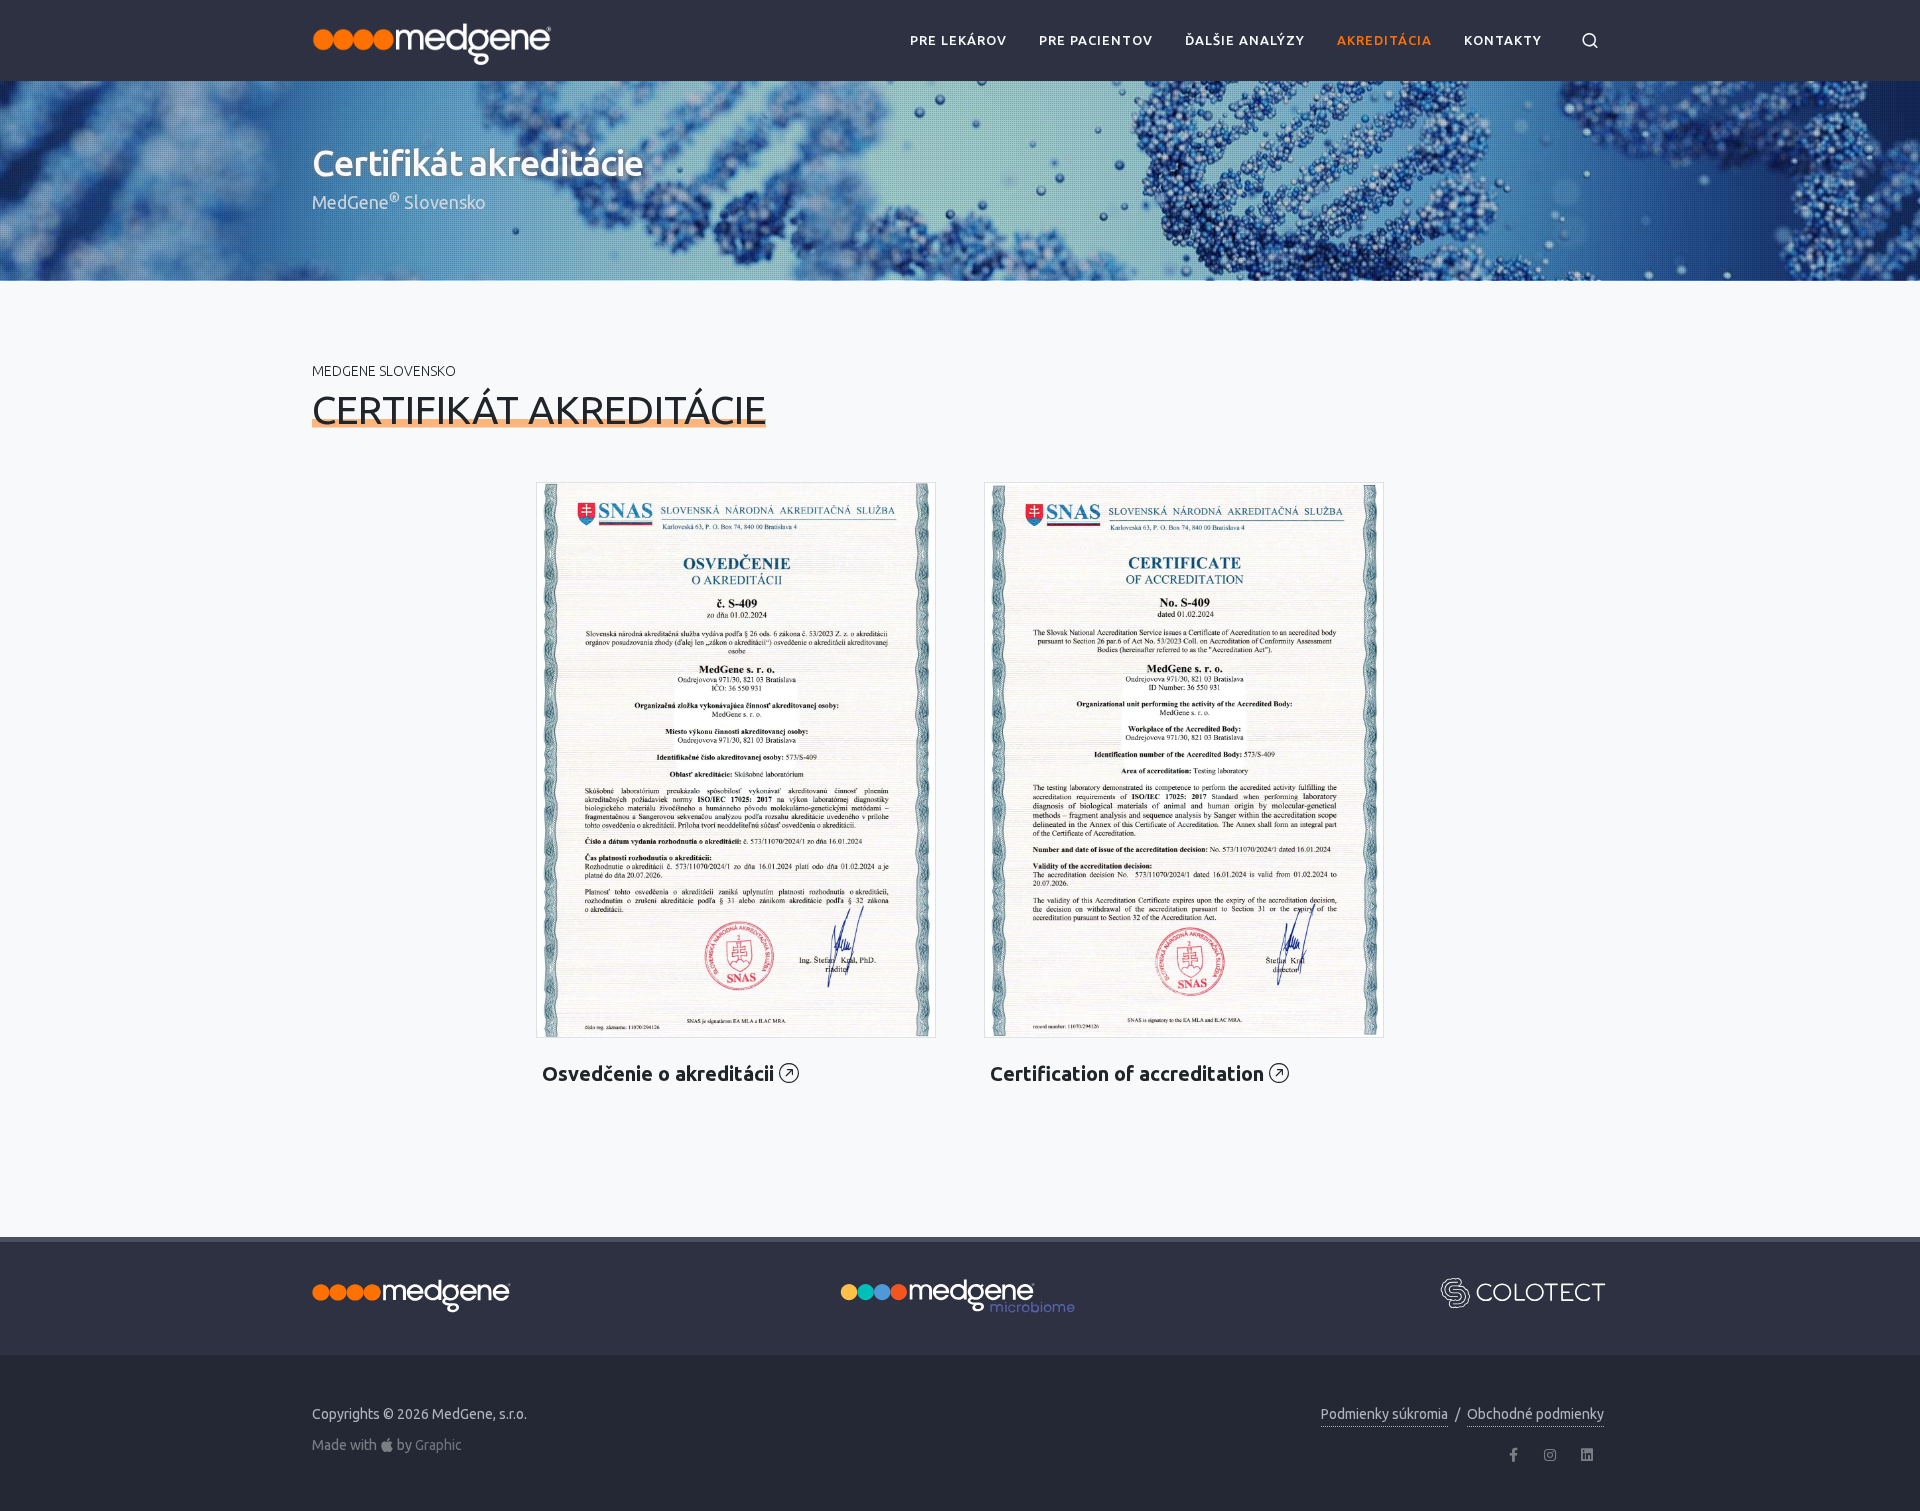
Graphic (438, 1446)
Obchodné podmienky (1535, 1414)
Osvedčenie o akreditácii (660, 1073)
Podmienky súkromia (1384, 1414)
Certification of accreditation (1129, 1073)
